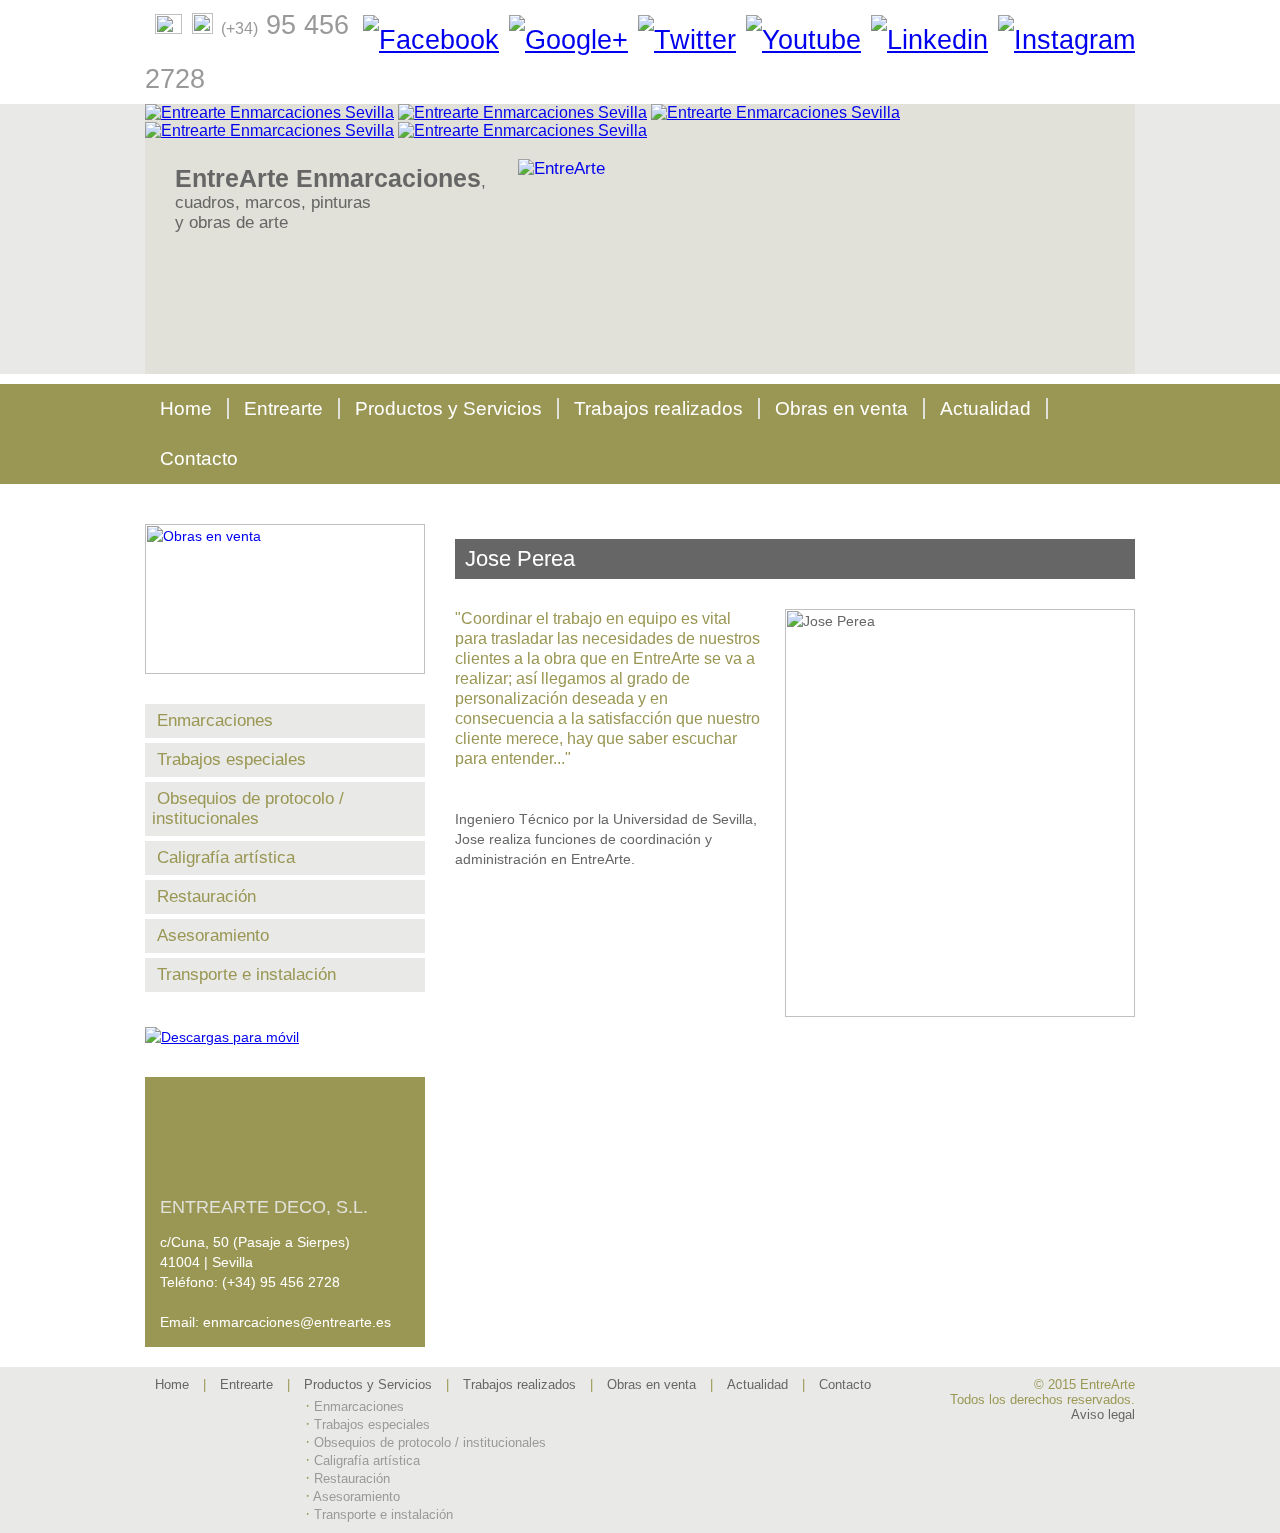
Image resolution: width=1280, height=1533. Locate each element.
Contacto (199, 458)
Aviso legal (1103, 1414)
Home (186, 408)
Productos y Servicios (448, 408)
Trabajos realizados (658, 408)
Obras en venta (841, 408)
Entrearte (283, 408)
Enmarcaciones (215, 720)
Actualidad (985, 408)
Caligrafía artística (226, 857)
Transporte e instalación (246, 974)
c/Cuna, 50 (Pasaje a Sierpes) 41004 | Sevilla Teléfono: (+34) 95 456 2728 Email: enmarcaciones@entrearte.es (275, 1263)
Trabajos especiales (231, 759)
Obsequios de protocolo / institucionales (248, 808)
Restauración (206, 896)
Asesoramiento (213, 935)
